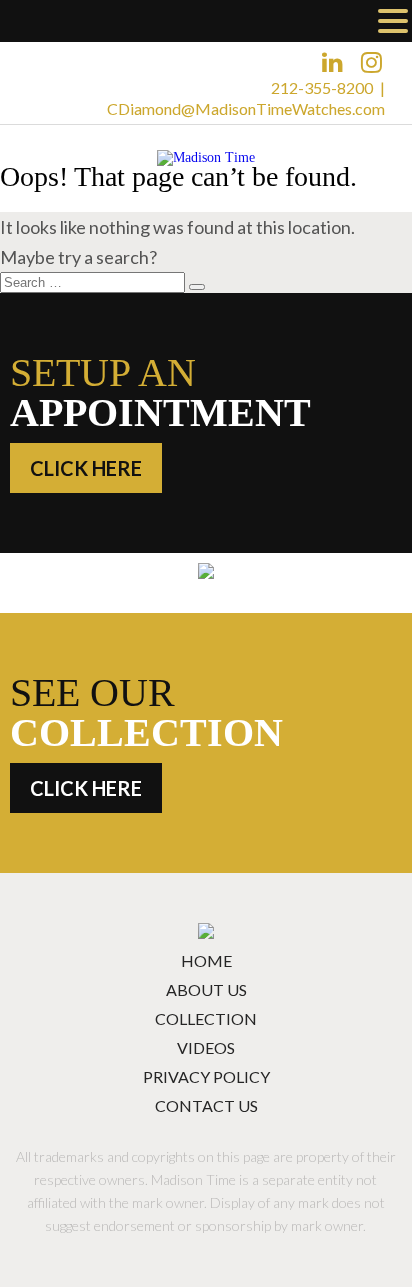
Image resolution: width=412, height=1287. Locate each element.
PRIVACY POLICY (206, 1076)
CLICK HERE (86, 468)
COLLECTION (206, 1018)
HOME (206, 960)
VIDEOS (206, 1047)
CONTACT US (206, 1105)
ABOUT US (206, 989)
